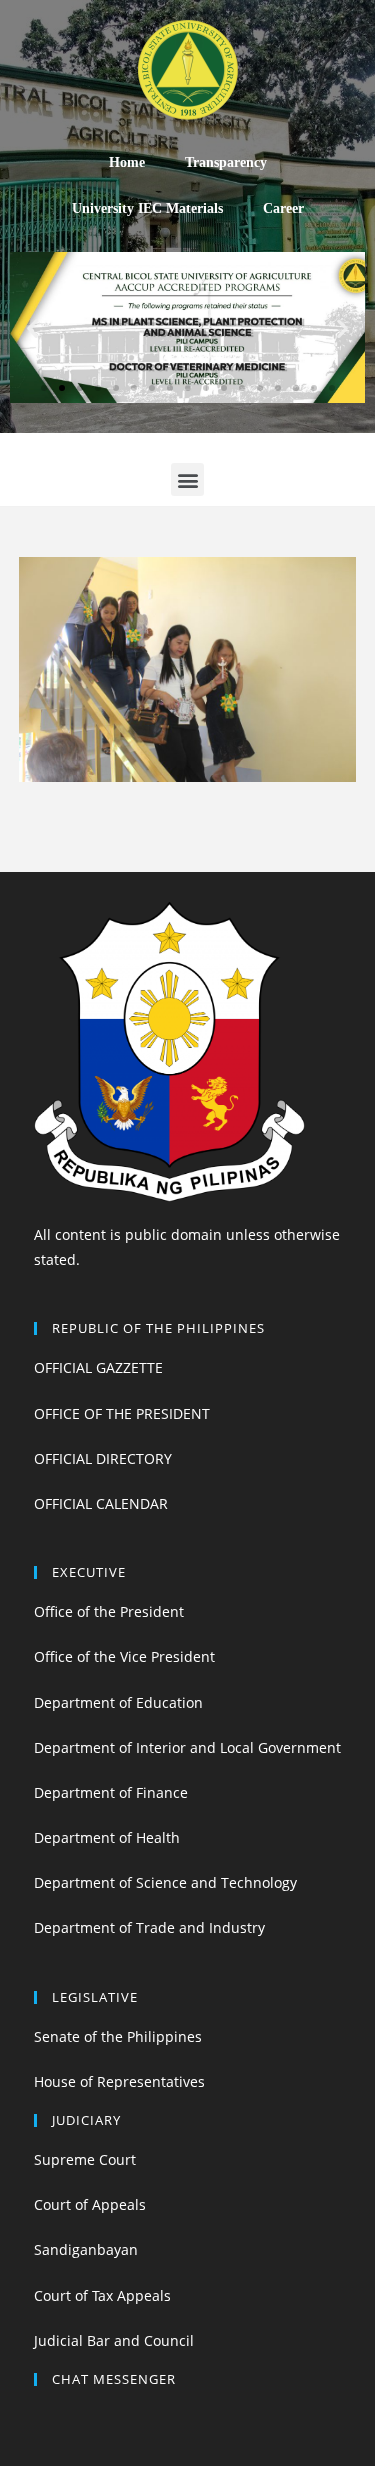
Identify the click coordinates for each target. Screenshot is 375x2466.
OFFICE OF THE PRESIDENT (122, 1413)
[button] (44, 388)
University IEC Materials (147, 208)
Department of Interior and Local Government (187, 1747)
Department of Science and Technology (165, 1882)
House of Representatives (119, 2081)
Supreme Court (85, 2159)
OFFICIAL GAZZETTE (98, 1367)
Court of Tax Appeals (102, 2295)
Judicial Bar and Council (114, 2340)
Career (283, 208)
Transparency (226, 162)
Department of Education (118, 1702)
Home (127, 162)
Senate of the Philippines (118, 2036)
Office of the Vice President (124, 1656)
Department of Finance (111, 1792)
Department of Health (107, 1837)
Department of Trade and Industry (149, 1927)
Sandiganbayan (86, 2249)
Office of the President (109, 1611)
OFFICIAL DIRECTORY (103, 1458)
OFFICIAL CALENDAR (101, 1503)
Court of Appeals (90, 2204)
